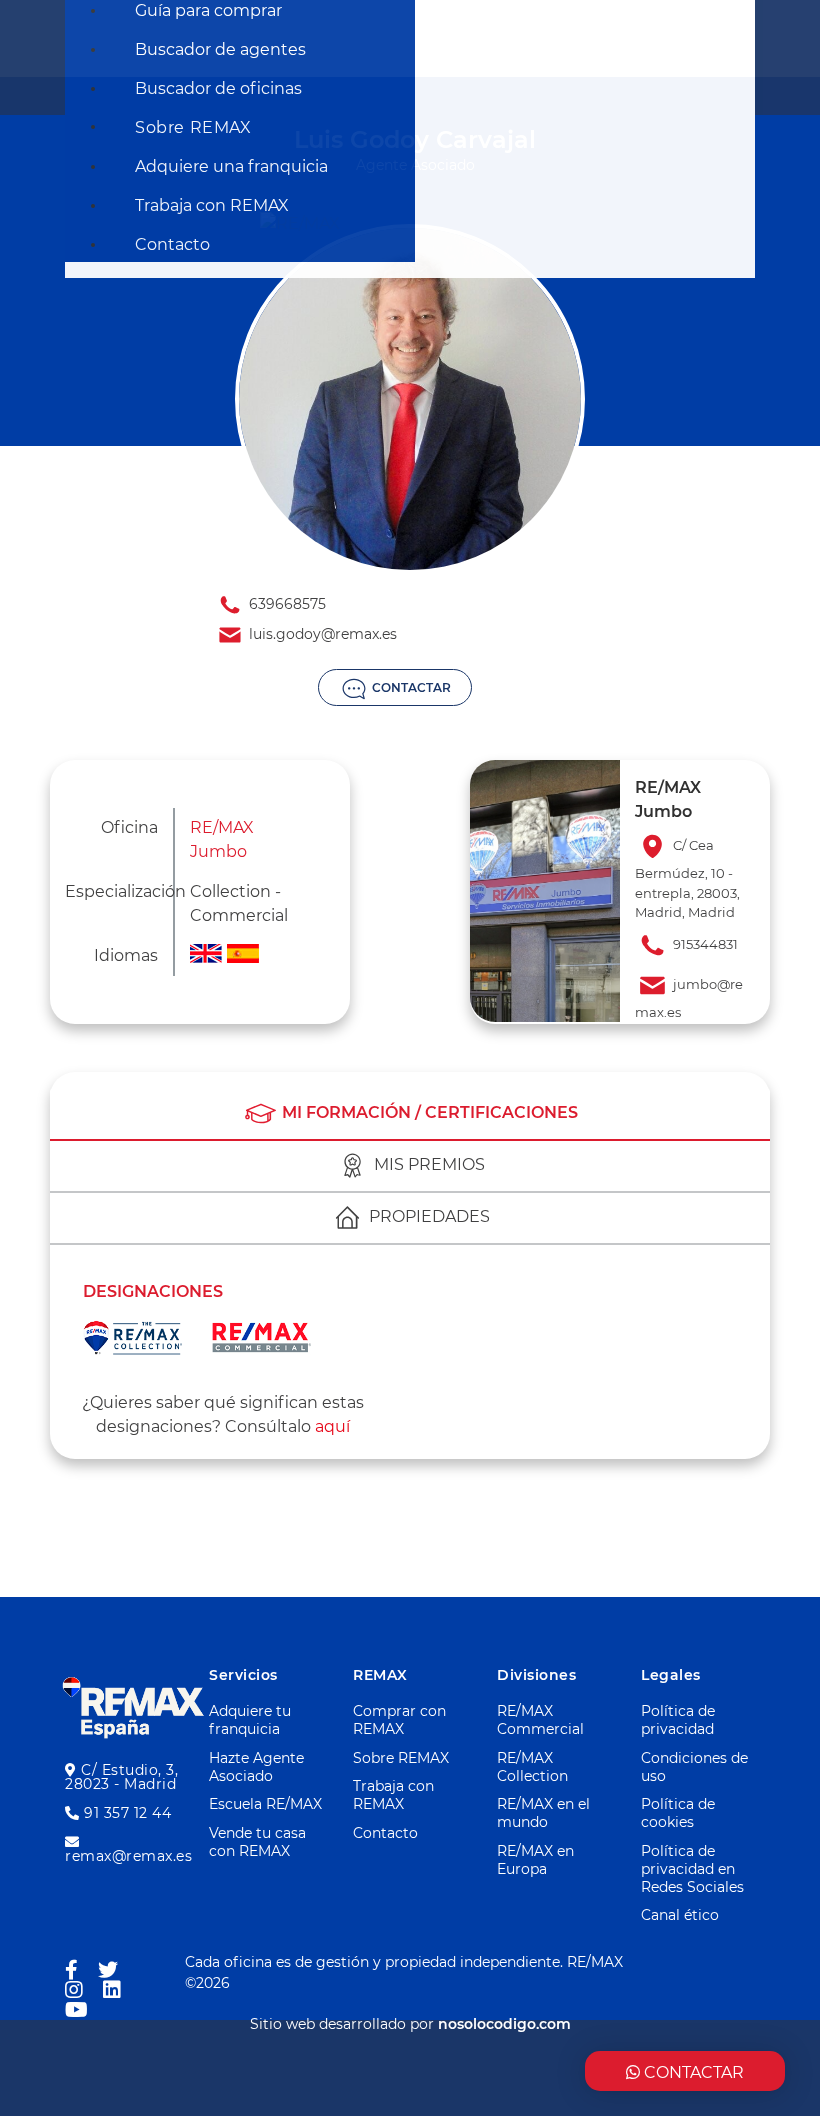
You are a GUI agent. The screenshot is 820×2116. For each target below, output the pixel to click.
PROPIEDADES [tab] (427, 1216)
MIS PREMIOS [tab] (427, 1164)
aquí (332, 1426)
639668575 (285, 604)
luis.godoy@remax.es (321, 634)
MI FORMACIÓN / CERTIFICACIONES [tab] (428, 1112)
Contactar (410, 687)
